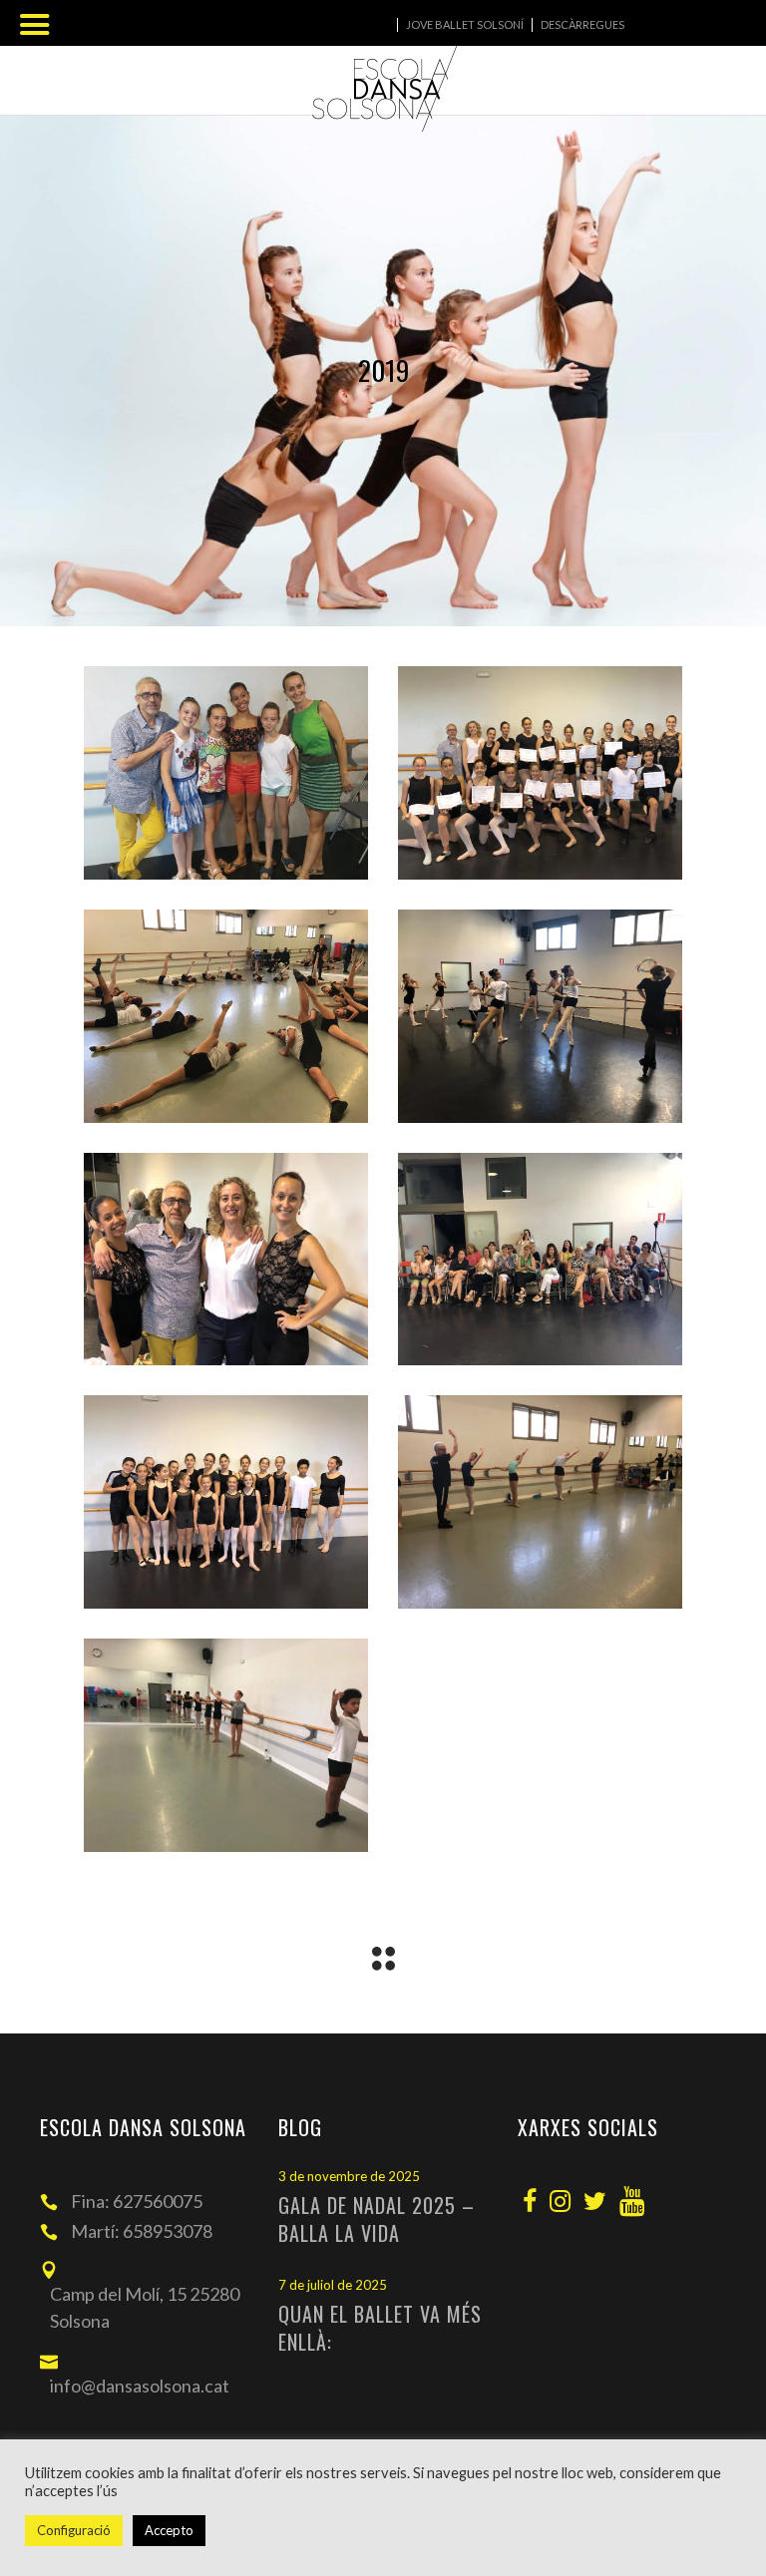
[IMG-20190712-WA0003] (226, 1502)
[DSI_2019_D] (540, 1016)
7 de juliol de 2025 (333, 2285)
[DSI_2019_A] (226, 773)
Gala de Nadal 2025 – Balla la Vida (377, 2219)
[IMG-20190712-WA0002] (540, 1260)
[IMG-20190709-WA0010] (226, 1745)
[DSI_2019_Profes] (226, 1260)
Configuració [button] (74, 2530)
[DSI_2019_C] (226, 1016)
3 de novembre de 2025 (349, 2176)
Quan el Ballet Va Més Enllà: (380, 2328)
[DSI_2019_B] (540, 773)
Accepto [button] (169, 2530)
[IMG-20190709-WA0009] (540, 1502)
